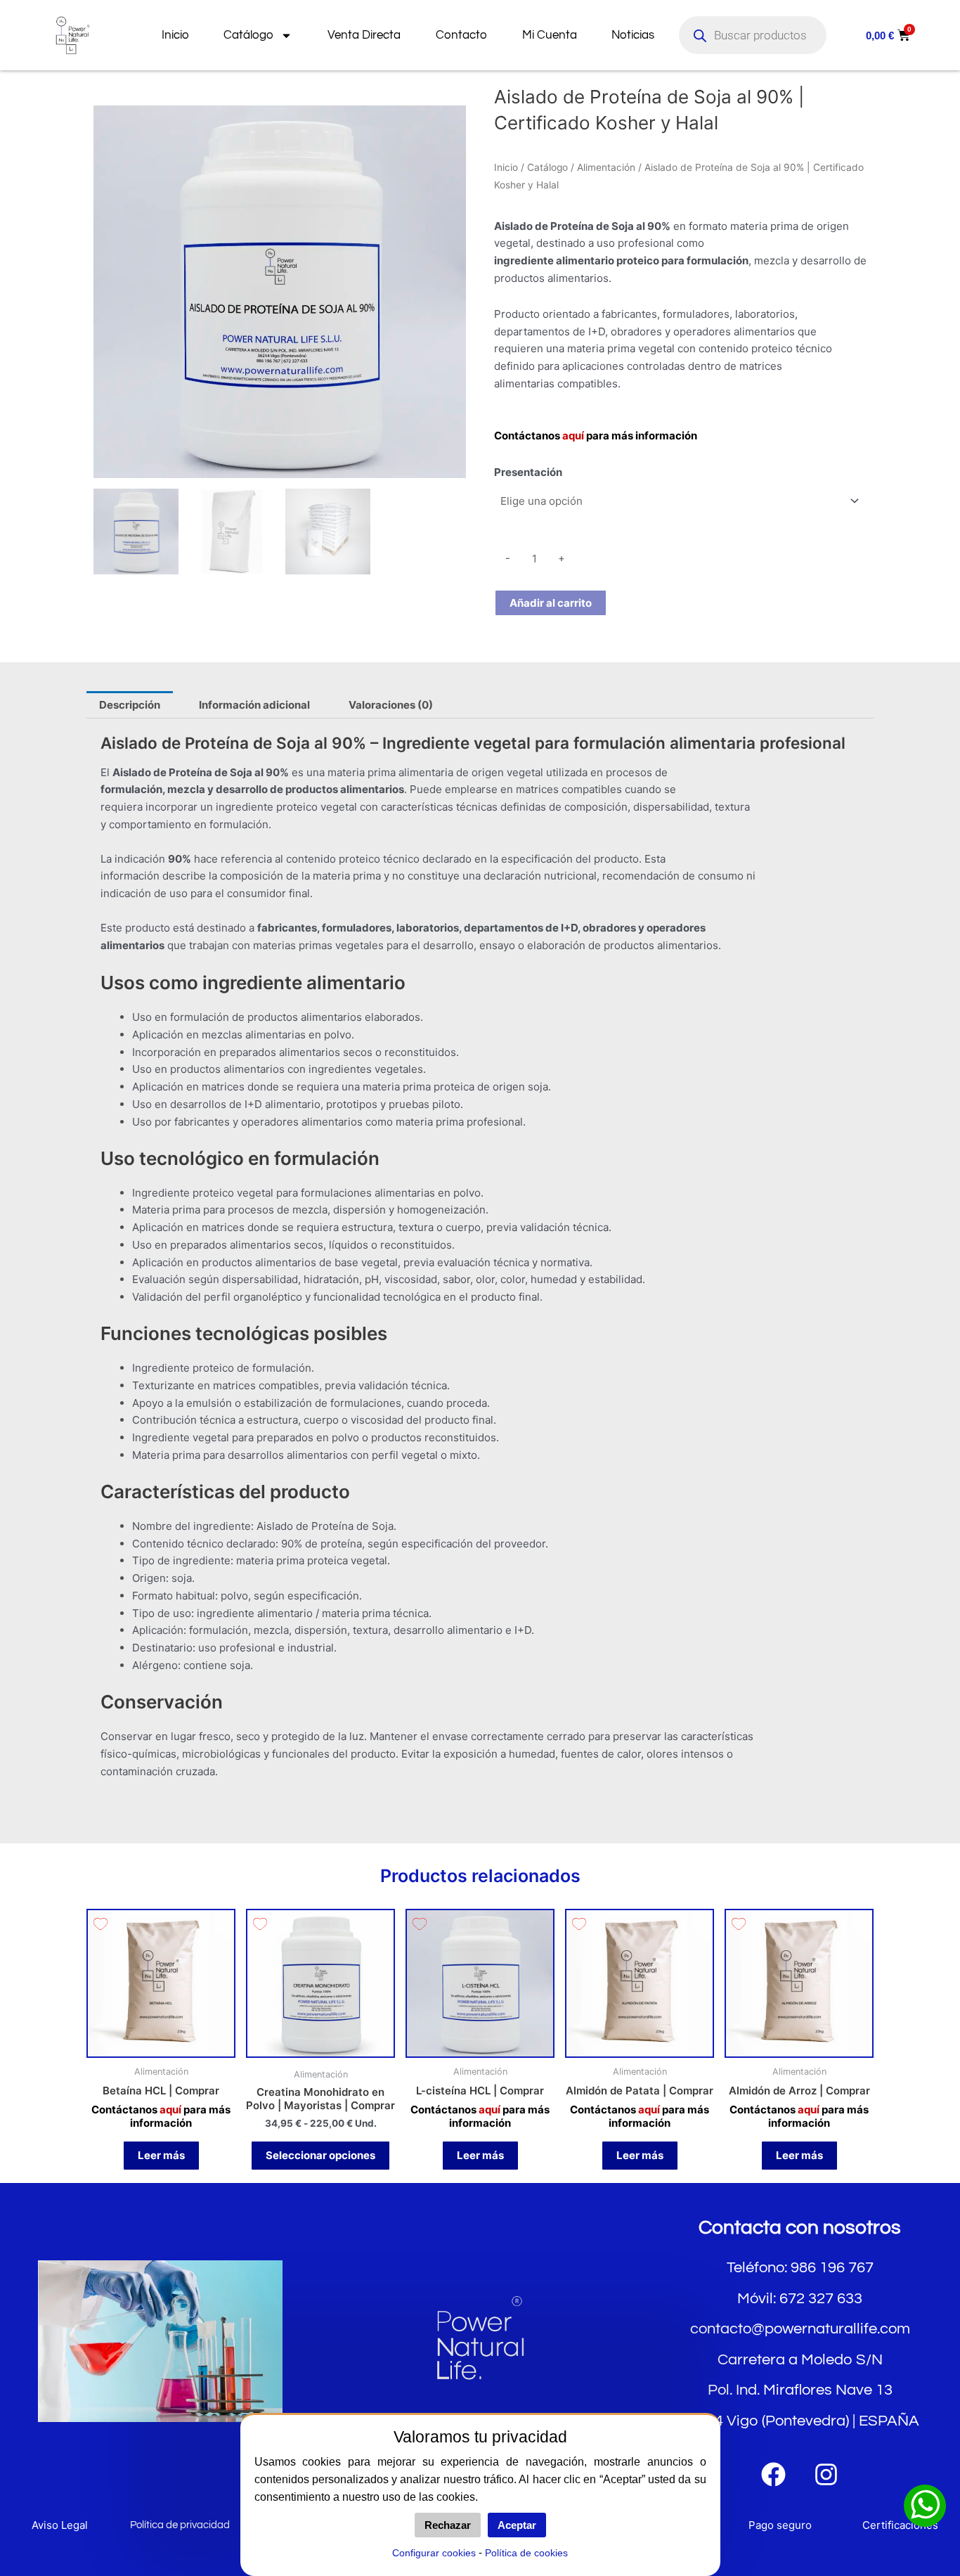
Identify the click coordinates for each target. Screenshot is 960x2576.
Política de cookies (526, 2553)
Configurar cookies (434, 2553)
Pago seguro (780, 2525)
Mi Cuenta (550, 35)
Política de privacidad (180, 2525)
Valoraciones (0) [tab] (391, 705)
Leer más (161, 2155)
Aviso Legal (60, 2525)
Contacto (461, 35)
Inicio (175, 35)
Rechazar (448, 2525)
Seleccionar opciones (320, 2155)
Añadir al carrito (551, 603)
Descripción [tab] (130, 705)
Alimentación (606, 167)
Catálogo (248, 35)
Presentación (528, 472)
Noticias (633, 35)
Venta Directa (364, 35)
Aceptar (517, 2525)
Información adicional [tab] (254, 705)
